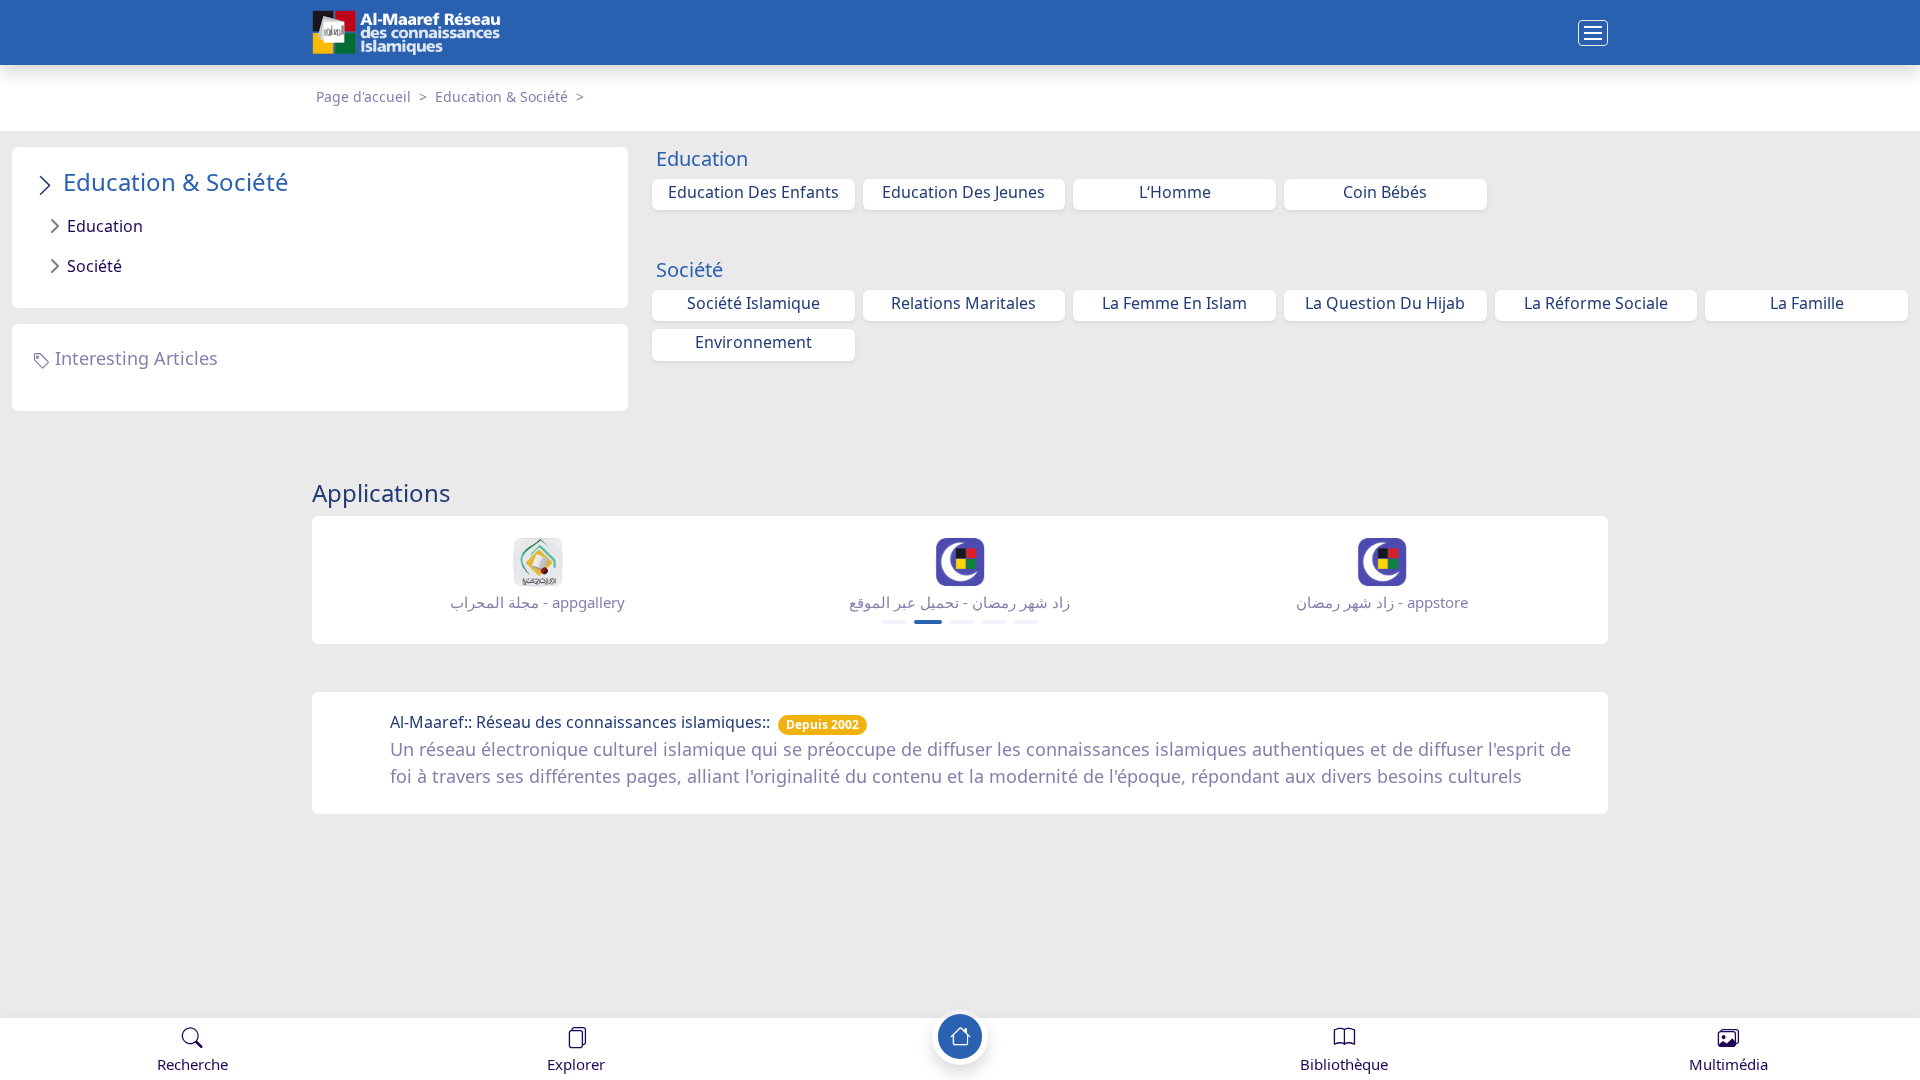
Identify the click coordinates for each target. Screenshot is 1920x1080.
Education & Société (501, 96)
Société (94, 266)
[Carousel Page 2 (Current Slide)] (928, 622)
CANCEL (114, 998)
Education (105, 226)
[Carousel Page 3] (962, 622)
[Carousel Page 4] (994, 622)
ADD (176, 998)
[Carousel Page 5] (1026, 622)
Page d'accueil (363, 96)
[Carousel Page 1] (894, 622)
